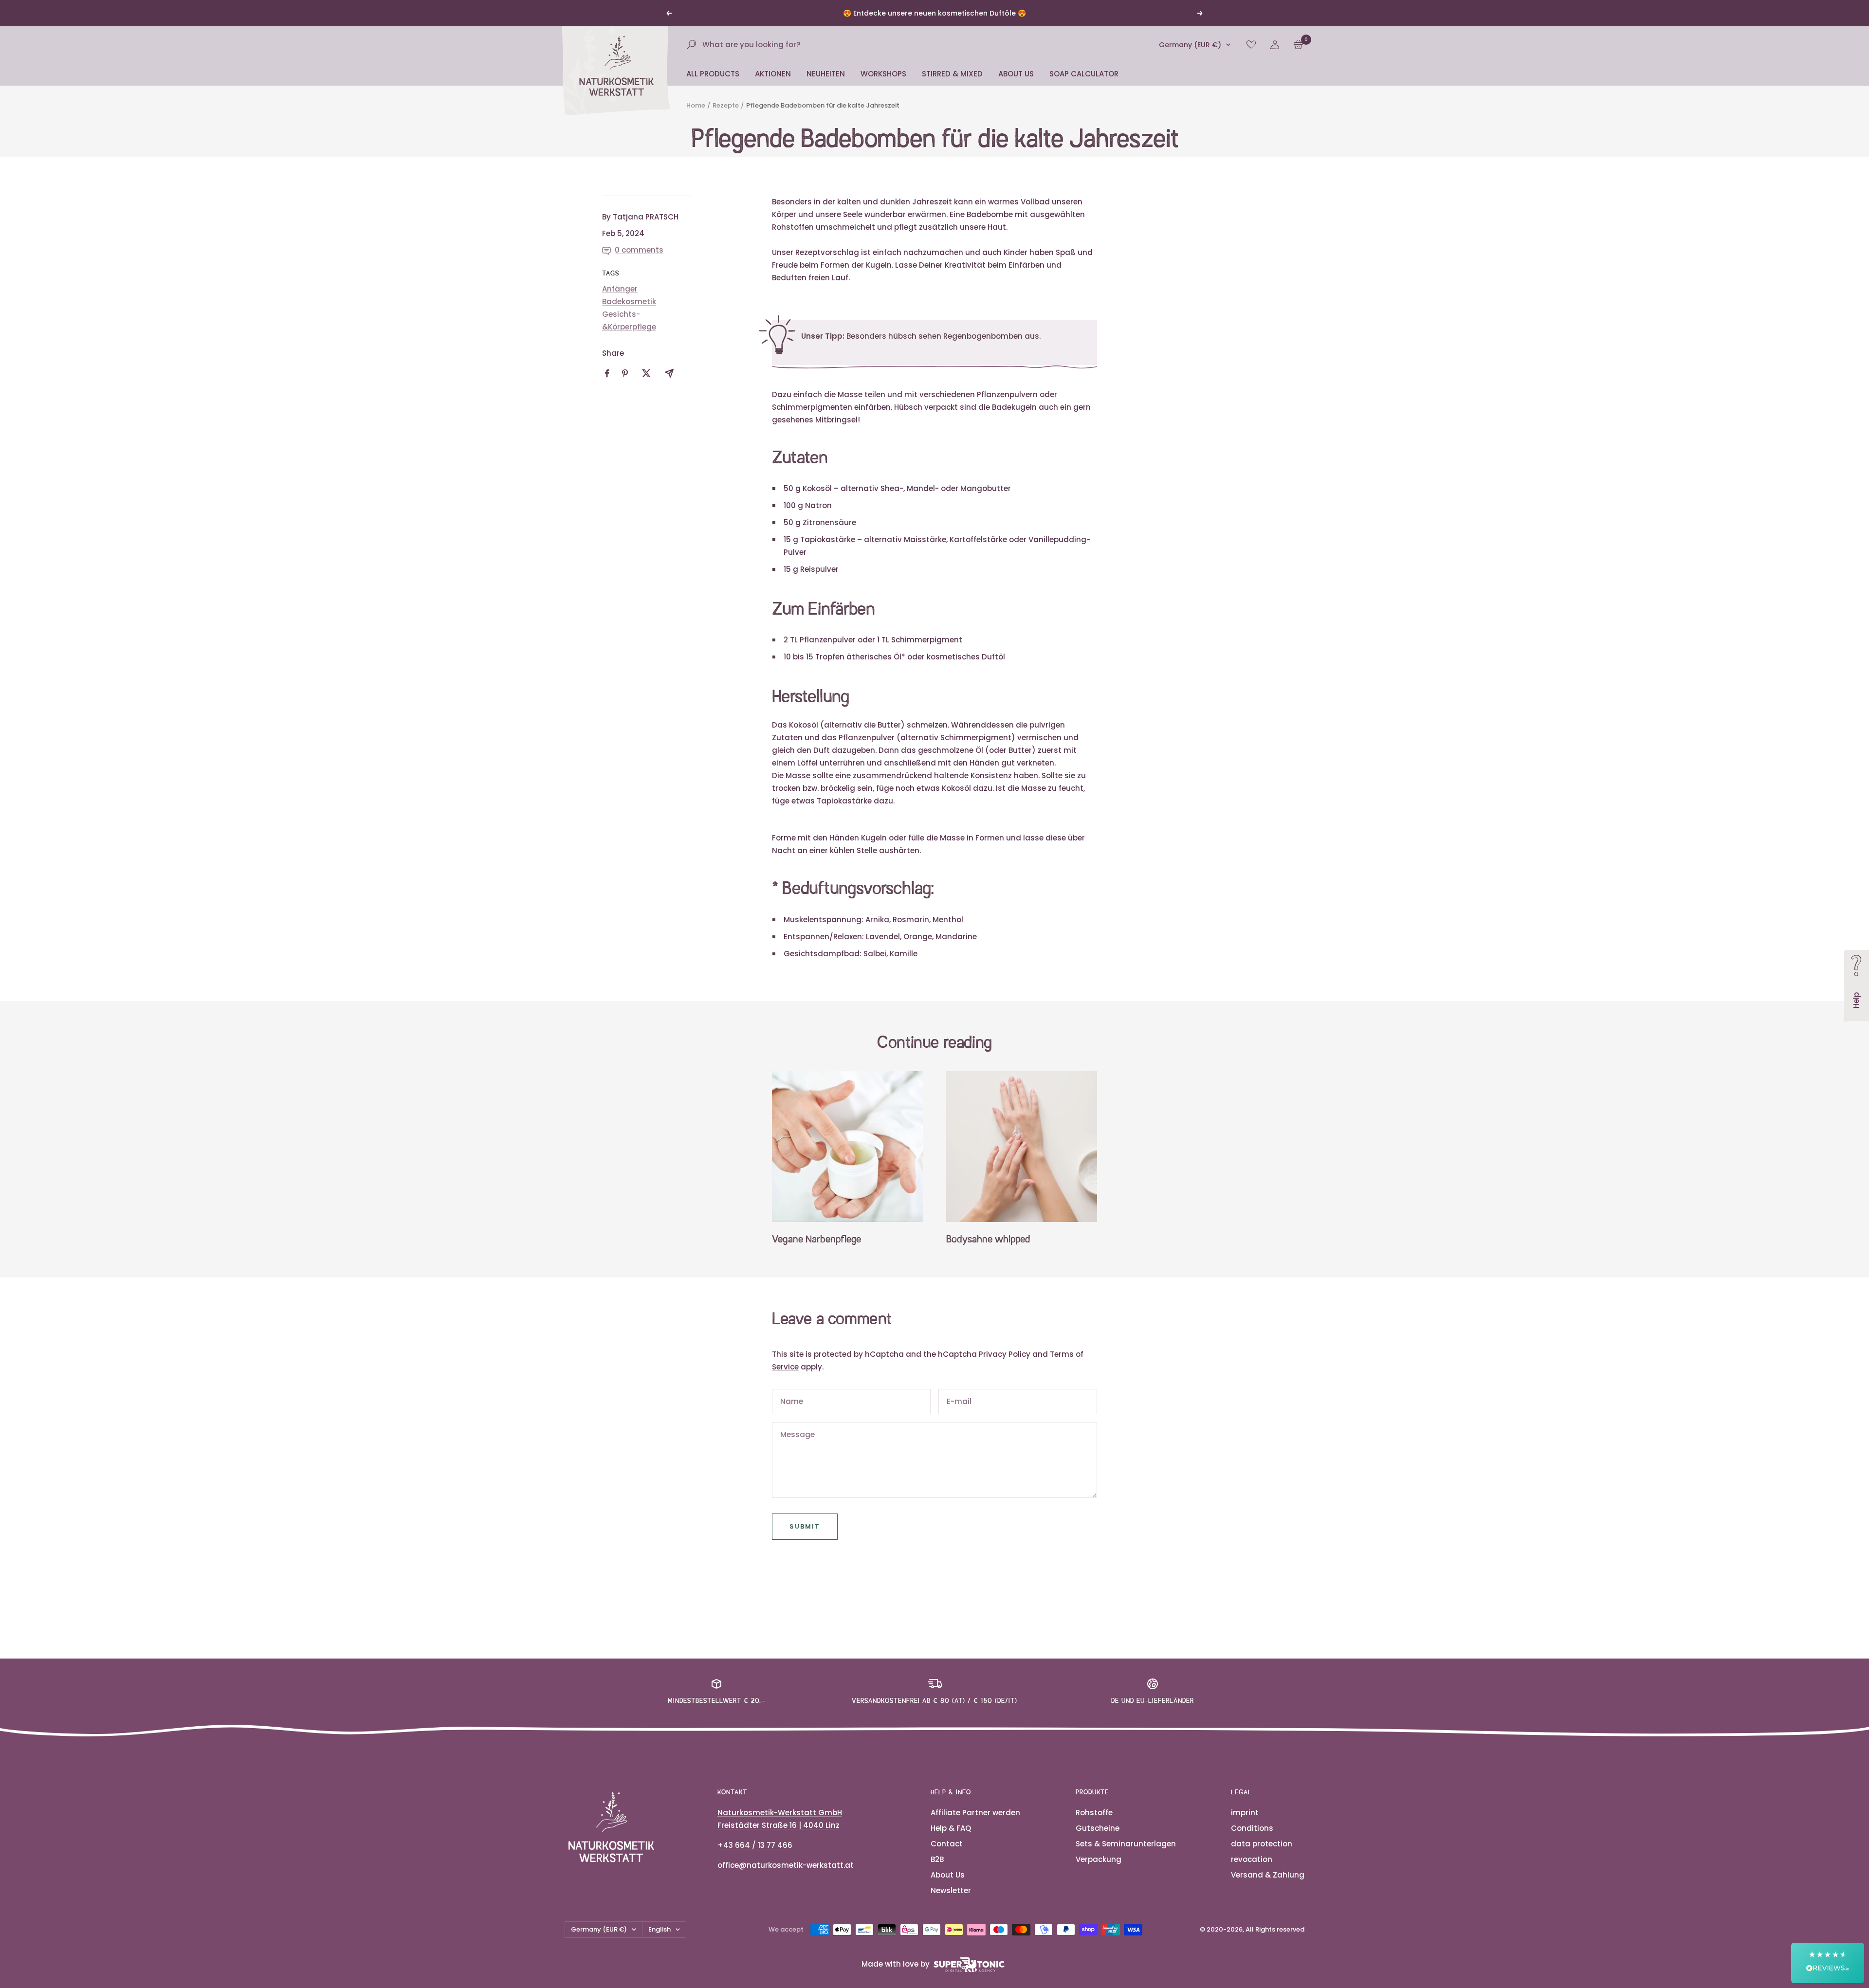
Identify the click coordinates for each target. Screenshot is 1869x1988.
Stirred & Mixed (952, 85)
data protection (1262, 1855)
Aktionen (773, 85)
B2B (937, 1871)
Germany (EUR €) (1190, 56)
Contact (947, 1855)
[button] (1828, 1963)
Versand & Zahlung (1268, 1887)
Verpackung (1099, 1871)
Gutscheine (1098, 1840)
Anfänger (620, 301)
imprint (1245, 1824)
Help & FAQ (951, 1840)
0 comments (639, 262)
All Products (713, 85)
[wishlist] (1251, 56)
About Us (1016, 85)
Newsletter (951, 1902)
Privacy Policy (1005, 1366)
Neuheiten (826, 85)
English (660, 1941)
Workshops (883, 85)
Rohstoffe (1094, 1824)
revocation (1252, 1871)
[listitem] (607, 385)
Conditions (1252, 1840)
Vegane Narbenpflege (816, 1252)
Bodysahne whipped (988, 1252)
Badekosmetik (629, 313)
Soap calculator (1084, 85)
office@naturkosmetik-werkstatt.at (786, 1877)
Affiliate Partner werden (975, 1824)
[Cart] (1298, 56)
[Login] (1275, 56)
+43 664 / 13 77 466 (755, 1857)
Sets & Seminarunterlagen (1126, 1855)
